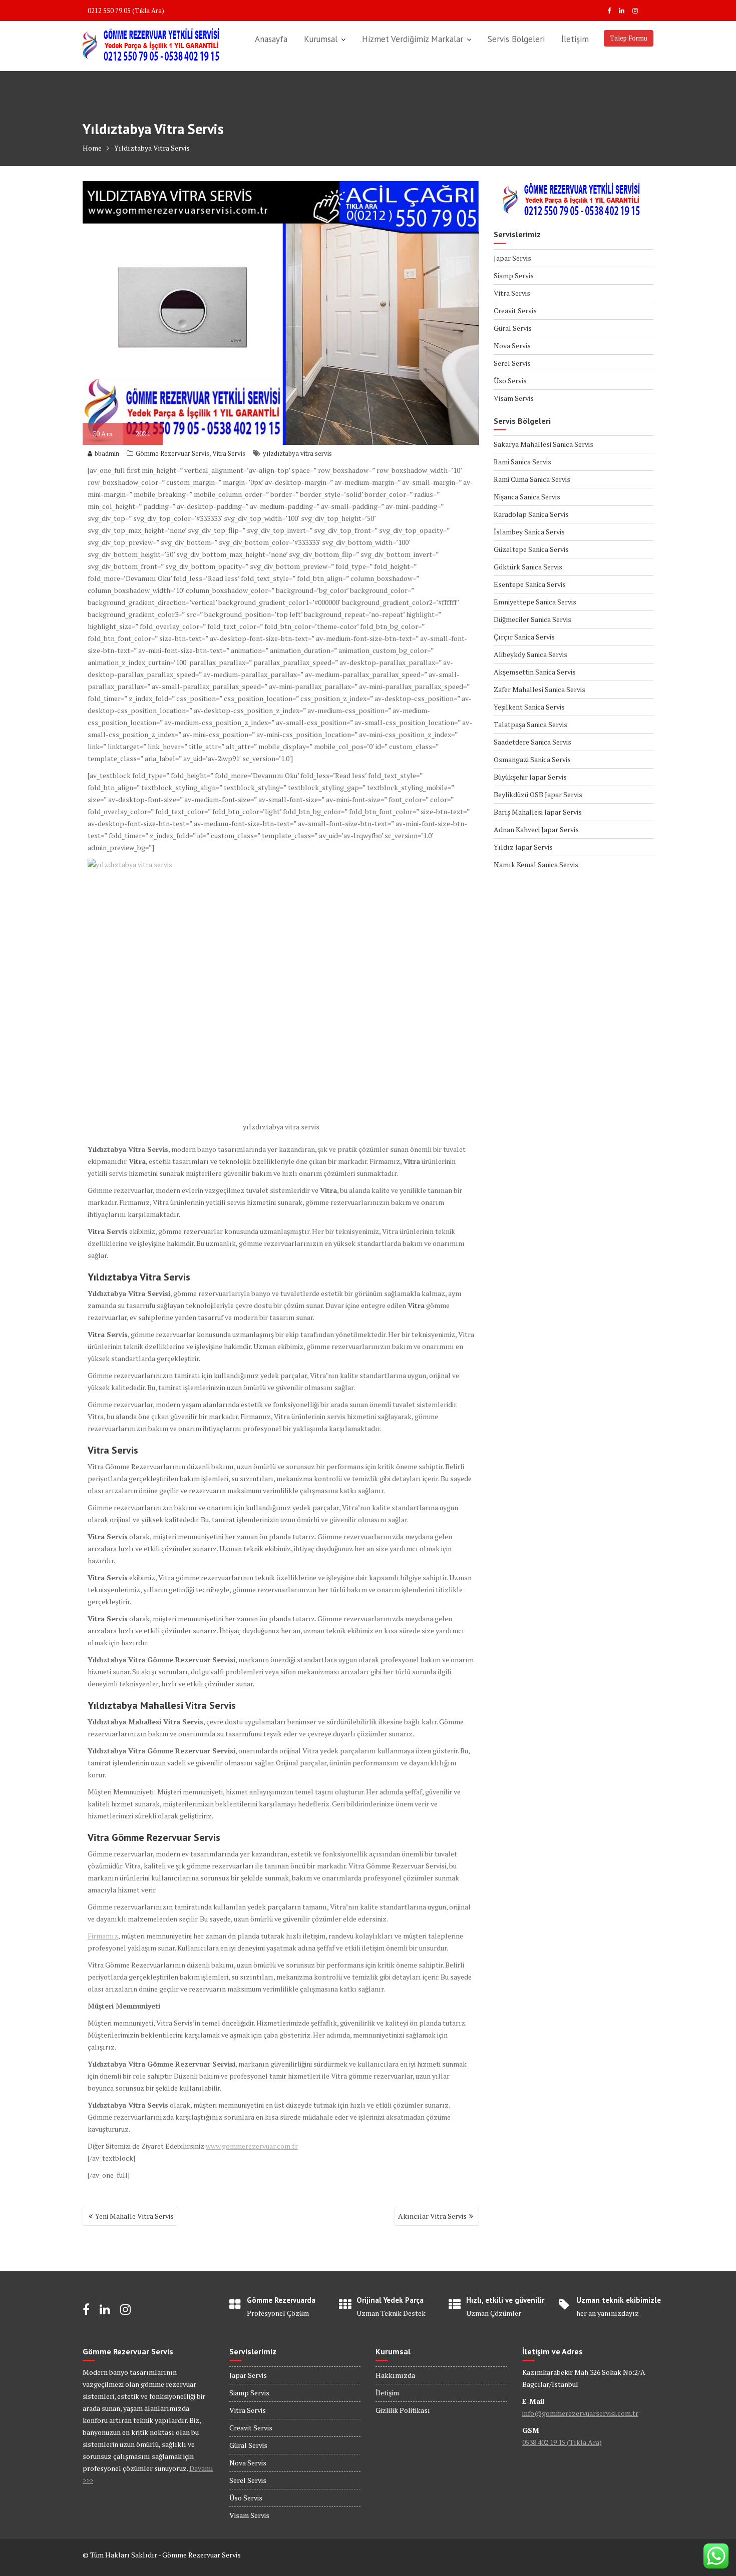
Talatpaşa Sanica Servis (530, 724)
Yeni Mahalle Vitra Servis (134, 2216)
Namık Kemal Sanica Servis (536, 864)
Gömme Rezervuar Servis (172, 453)
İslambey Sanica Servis (529, 532)
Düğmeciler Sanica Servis (532, 619)
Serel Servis (512, 363)
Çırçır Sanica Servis (524, 637)
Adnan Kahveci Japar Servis (536, 829)
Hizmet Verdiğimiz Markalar (413, 39)
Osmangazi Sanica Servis (532, 759)
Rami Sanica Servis (522, 462)
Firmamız (103, 1936)
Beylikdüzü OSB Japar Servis (538, 794)
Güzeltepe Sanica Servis (531, 549)
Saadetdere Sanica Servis (532, 742)
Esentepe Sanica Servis (530, 584)
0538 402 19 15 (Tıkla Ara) (562, 2442)
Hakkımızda (395, 2375)
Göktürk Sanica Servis (528, 567)
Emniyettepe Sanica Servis (535, 602)
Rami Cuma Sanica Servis (532, 479)
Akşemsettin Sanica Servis (535, 672)
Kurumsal (321, 39)
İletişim (575, 39)
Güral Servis (513, 328)
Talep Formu (629, 38)
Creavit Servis (515, 310)
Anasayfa (271, 39)
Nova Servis (512, 346)
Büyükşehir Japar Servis (530, 777)
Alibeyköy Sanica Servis (530, 654)
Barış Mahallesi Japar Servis (538, 812)
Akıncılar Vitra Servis (432, 2216)
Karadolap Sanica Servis (531, 514)
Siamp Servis (514, 275)
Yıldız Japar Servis (523, 847)
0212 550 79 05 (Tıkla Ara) (126, 11)
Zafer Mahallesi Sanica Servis (539, 689)
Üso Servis (510, 381)
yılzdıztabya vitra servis (297, 453)
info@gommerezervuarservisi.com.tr (580, 2413)
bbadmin (107, 453)
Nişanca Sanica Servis (527, 497)
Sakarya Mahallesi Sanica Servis (543, 444)
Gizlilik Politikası (403, 2410)
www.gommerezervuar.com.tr (252, 2146)
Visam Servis (514, 398)
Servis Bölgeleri (516, 39)
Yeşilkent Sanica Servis (529, 707)
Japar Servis (512, 258)
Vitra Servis (229, 453)
